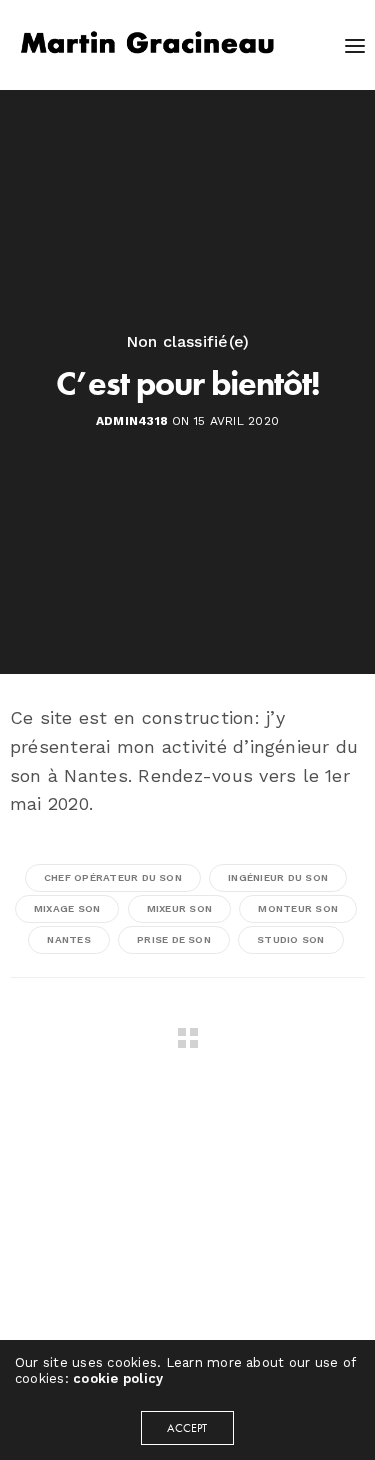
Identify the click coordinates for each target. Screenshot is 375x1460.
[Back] (188, 1038)
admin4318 (132, 421)
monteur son (298, 908)
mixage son (67, 908)
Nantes (68, 939)
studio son (290, 939)
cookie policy (118, 1378)
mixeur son (179, 908)
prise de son (174, 939)
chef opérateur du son (113, 877)
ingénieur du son (278, 877)
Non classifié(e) (188, 342)
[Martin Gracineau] (147, 45)
